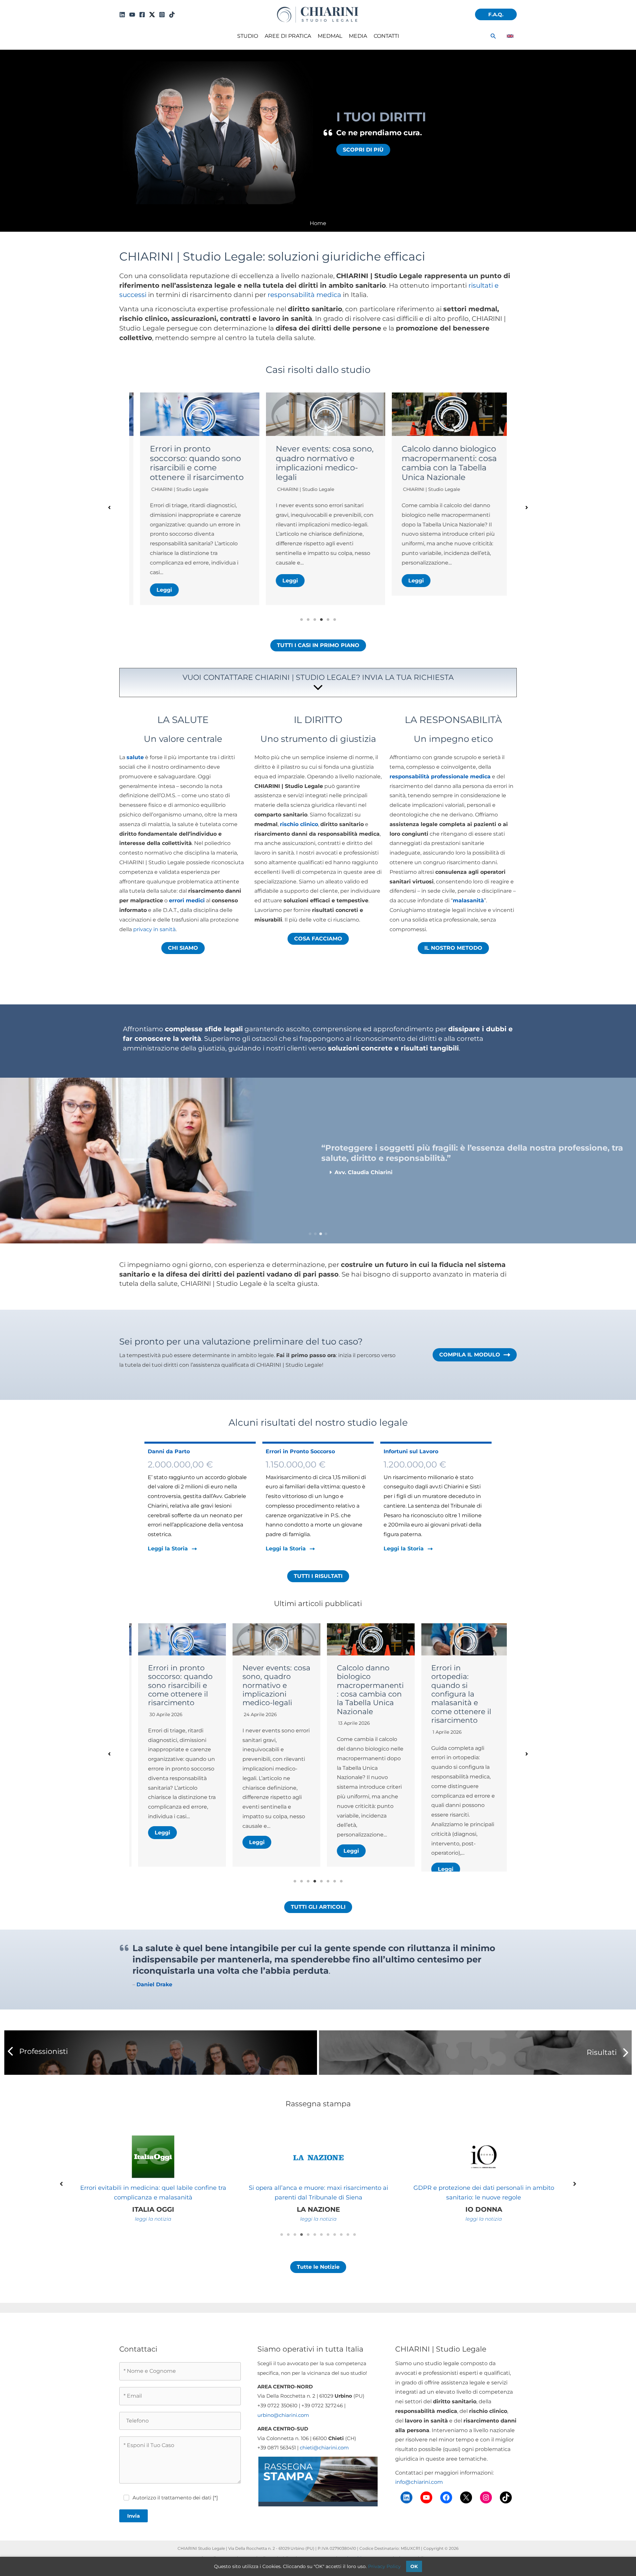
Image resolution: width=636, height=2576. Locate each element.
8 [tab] (341, 1899)
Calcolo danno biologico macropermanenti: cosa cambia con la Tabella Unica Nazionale (316, 463)
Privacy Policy (384, 2566)
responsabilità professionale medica (440, 777)
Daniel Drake (154, 2002)
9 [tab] (335, 2252)
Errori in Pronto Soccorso (300, 1451)
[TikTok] (172, 15)
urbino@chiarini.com (283, 2433)
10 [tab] (341, 2252)
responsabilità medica (304, 295)
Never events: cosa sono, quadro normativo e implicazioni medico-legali (191, 463)
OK (414, 2566)
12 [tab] (354, 2252)
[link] (510, 36)
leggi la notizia (170, 2236)
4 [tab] (321, 620)
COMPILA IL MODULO (470, 1355)
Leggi (157, 581)
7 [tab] (335, 1899)
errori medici (187, 900)
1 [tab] (301, 620)
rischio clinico (299, 824)
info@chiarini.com (419, 2500)
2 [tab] (308, 620)
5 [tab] (328, 620)
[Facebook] (142, 15)
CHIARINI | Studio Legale (172, 489)
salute (135, 757)
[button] (496, 14)
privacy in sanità (154, 929)
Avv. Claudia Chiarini (419, 499)
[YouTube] (132, 15)
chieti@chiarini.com (324, 2465)
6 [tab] (335, 620)
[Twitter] (152, 15)
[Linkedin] (122, 15)
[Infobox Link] (318, 684)
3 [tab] (315, 620)
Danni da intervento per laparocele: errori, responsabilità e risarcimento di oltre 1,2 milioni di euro (442, 468)
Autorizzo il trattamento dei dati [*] (175, 2515)
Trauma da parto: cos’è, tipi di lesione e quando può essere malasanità (457, 1685)
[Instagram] (162, 15)
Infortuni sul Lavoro (411, 1451)
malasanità (468, 900)
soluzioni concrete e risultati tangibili (393, 1048)
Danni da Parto (169, 1451)
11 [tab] (348, 2252)
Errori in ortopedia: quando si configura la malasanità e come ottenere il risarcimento (361, 1694)
